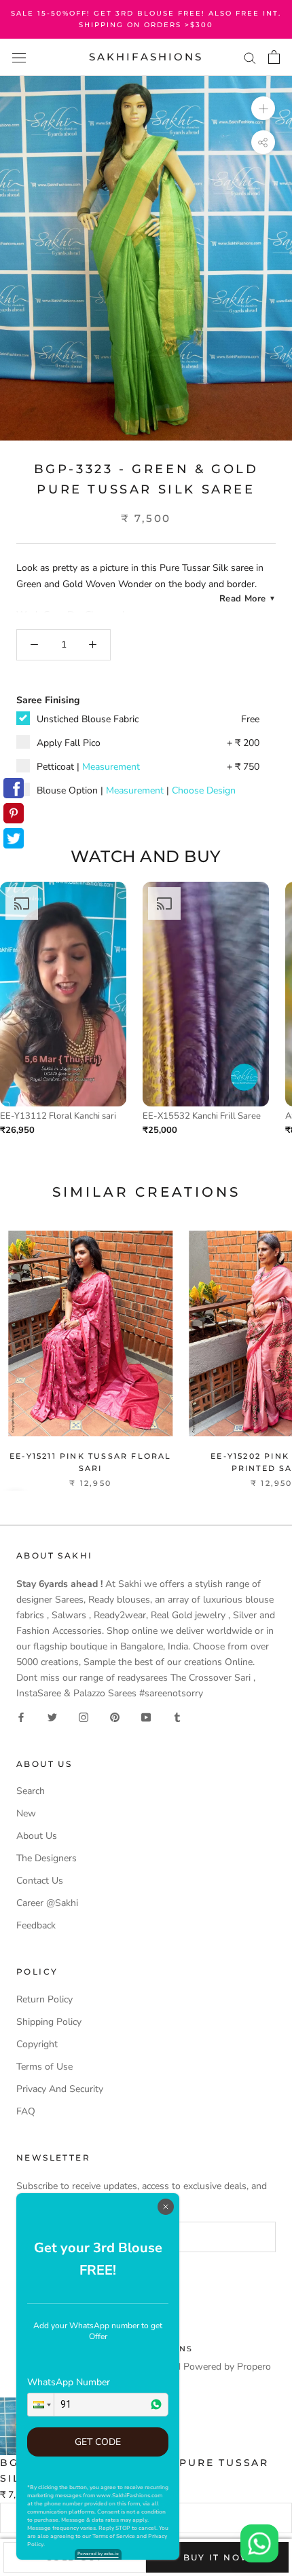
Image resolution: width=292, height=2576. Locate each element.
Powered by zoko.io (98, 2554)
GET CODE (98, 2442)
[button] (41, 2405)
